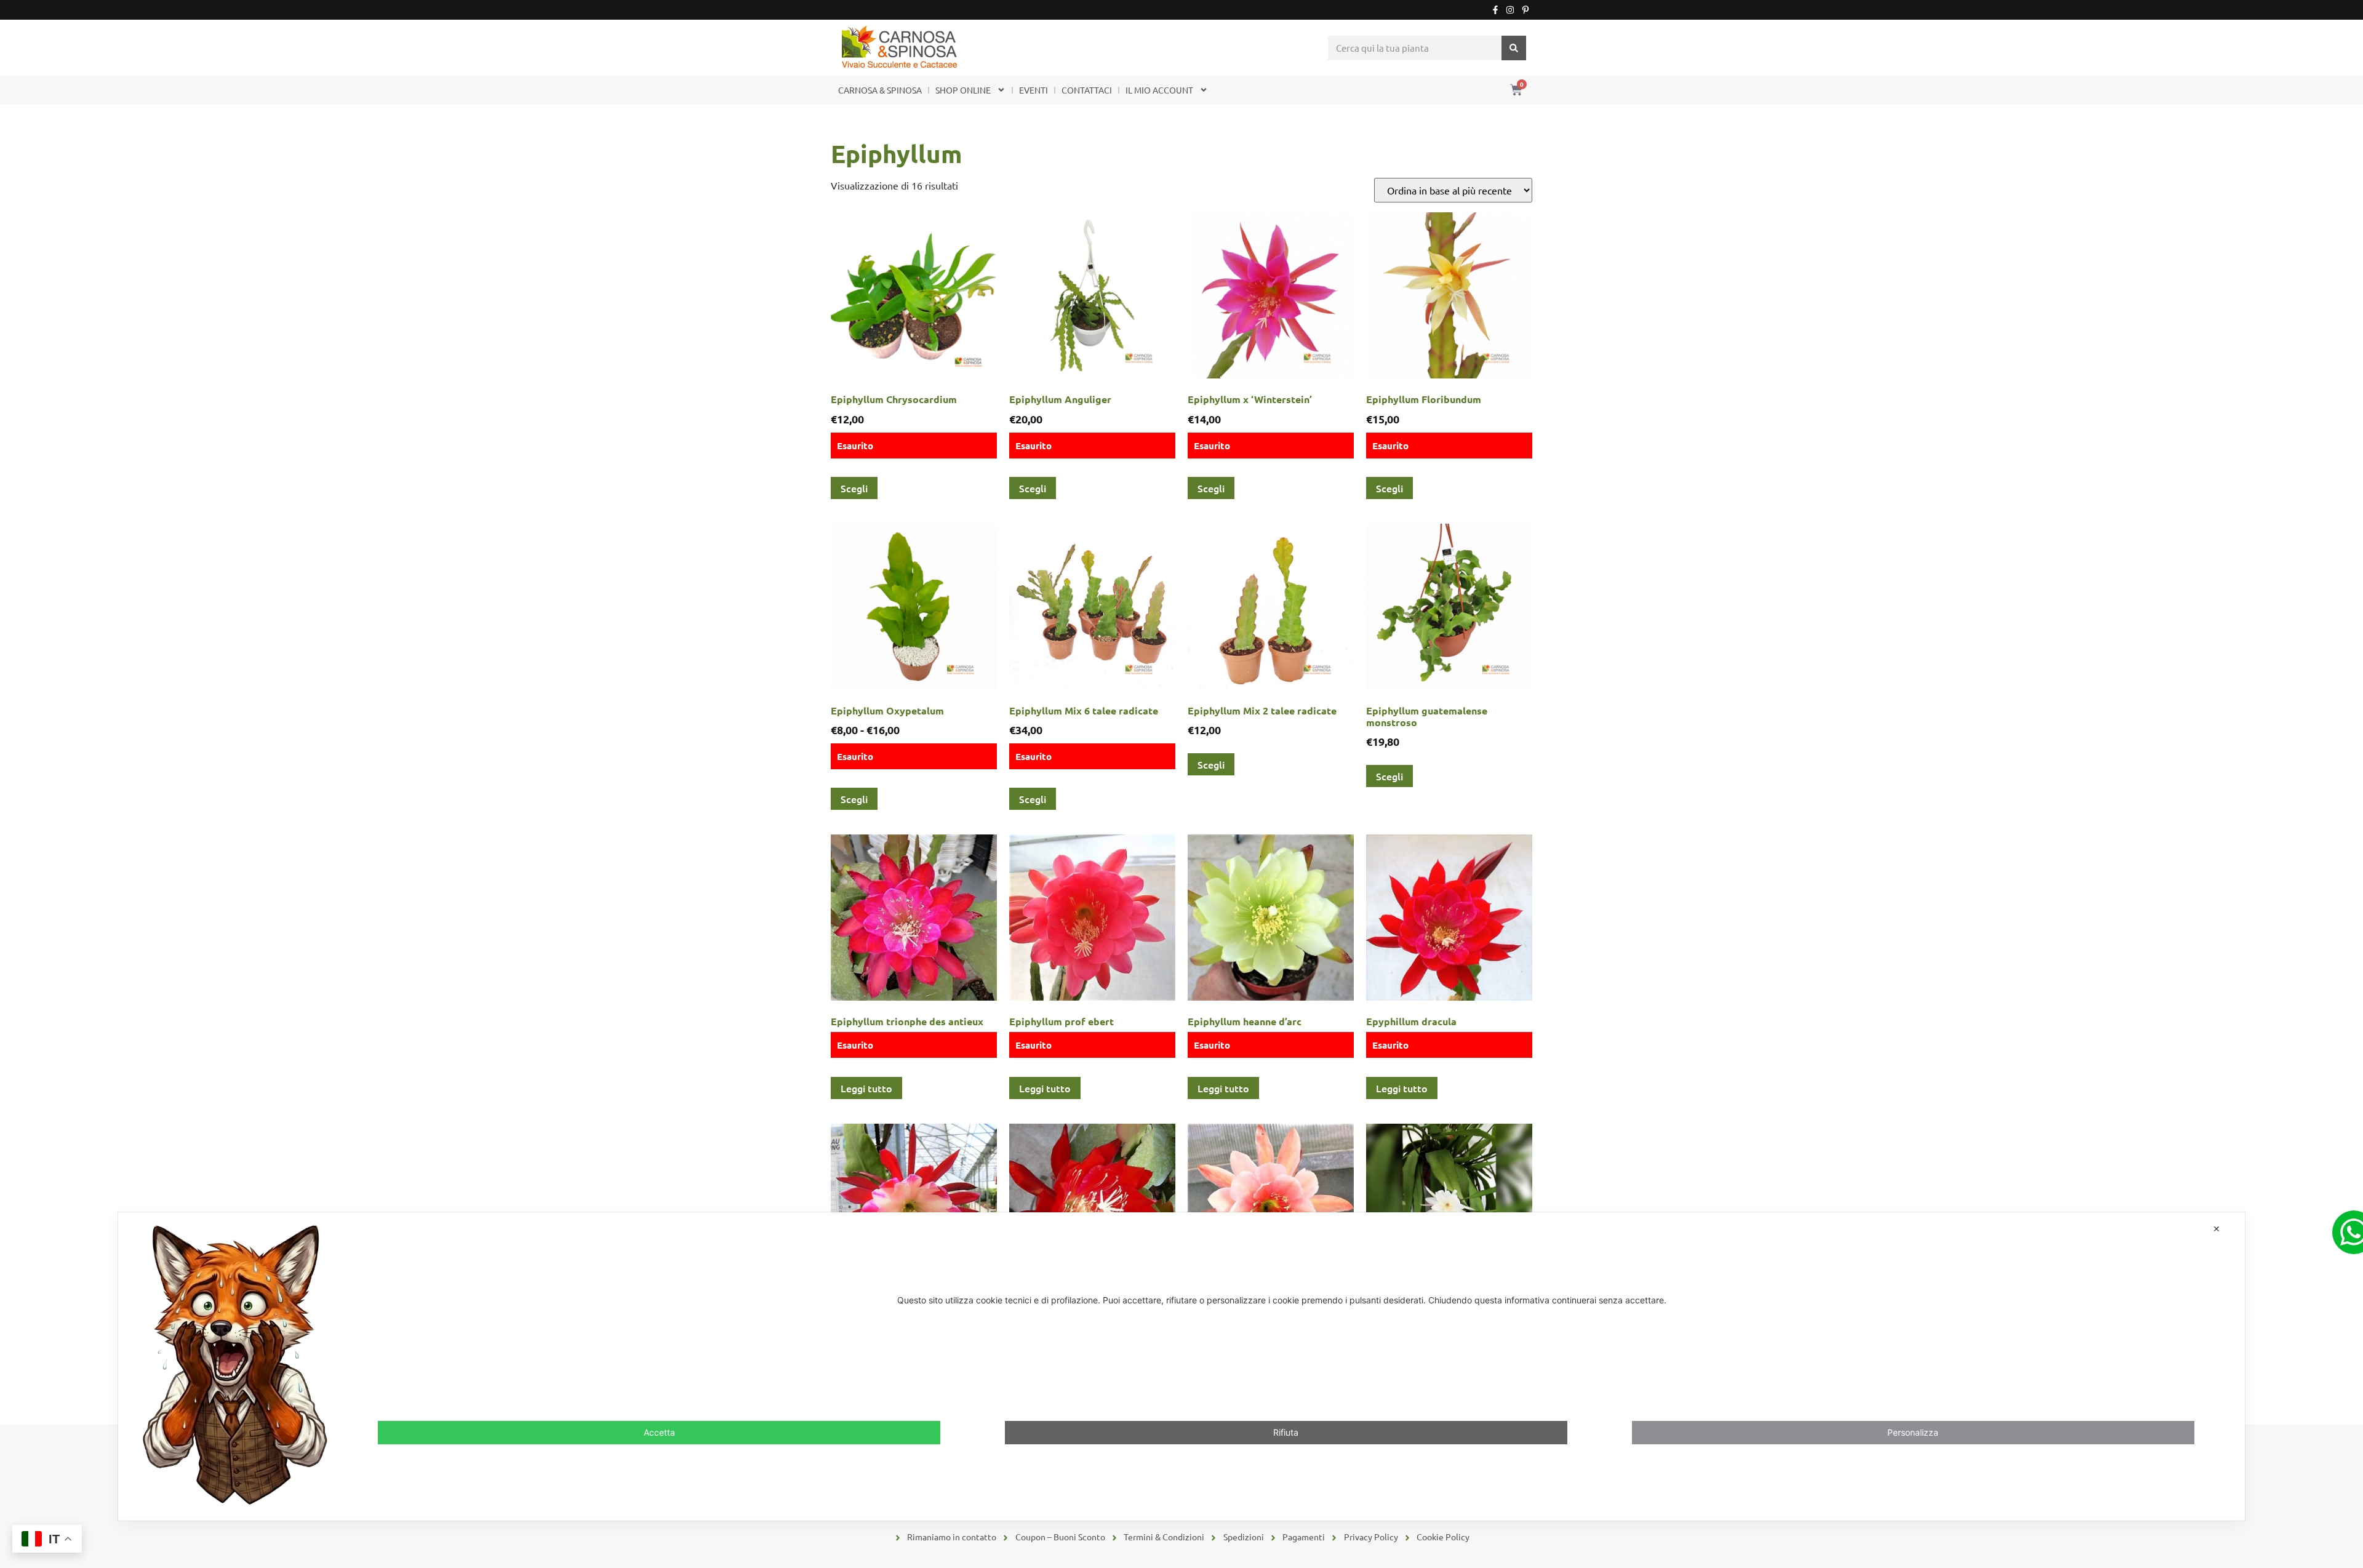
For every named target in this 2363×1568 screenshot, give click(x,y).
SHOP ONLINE (963, 90)
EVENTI (1034, 90)
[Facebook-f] (1495, 10)
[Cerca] (1514, 48)
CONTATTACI (1087, 90)
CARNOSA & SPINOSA (880, 90)
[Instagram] (1510, 10)
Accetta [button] (659, 1433)
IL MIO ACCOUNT (1159, 90)
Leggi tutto (866, 1088)
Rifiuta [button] (1286, 1433)
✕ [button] (2217, 1229)
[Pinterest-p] (1525, 10)
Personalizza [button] (1913, 1433)
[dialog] (1181, 1366)
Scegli (854, 488)
